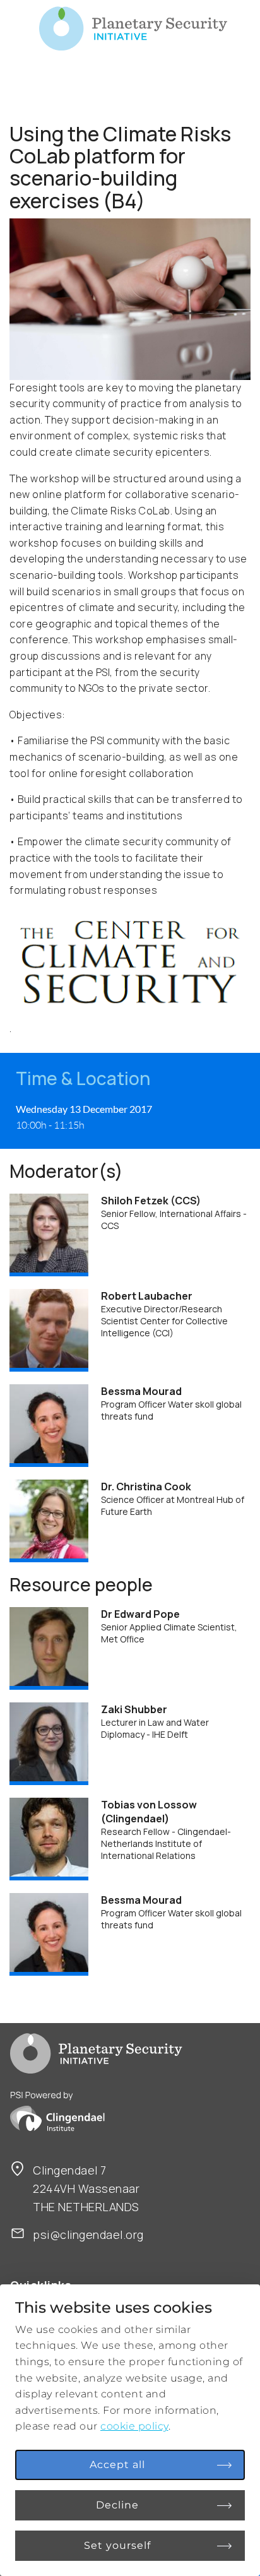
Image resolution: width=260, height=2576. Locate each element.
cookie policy (134, 2426)
